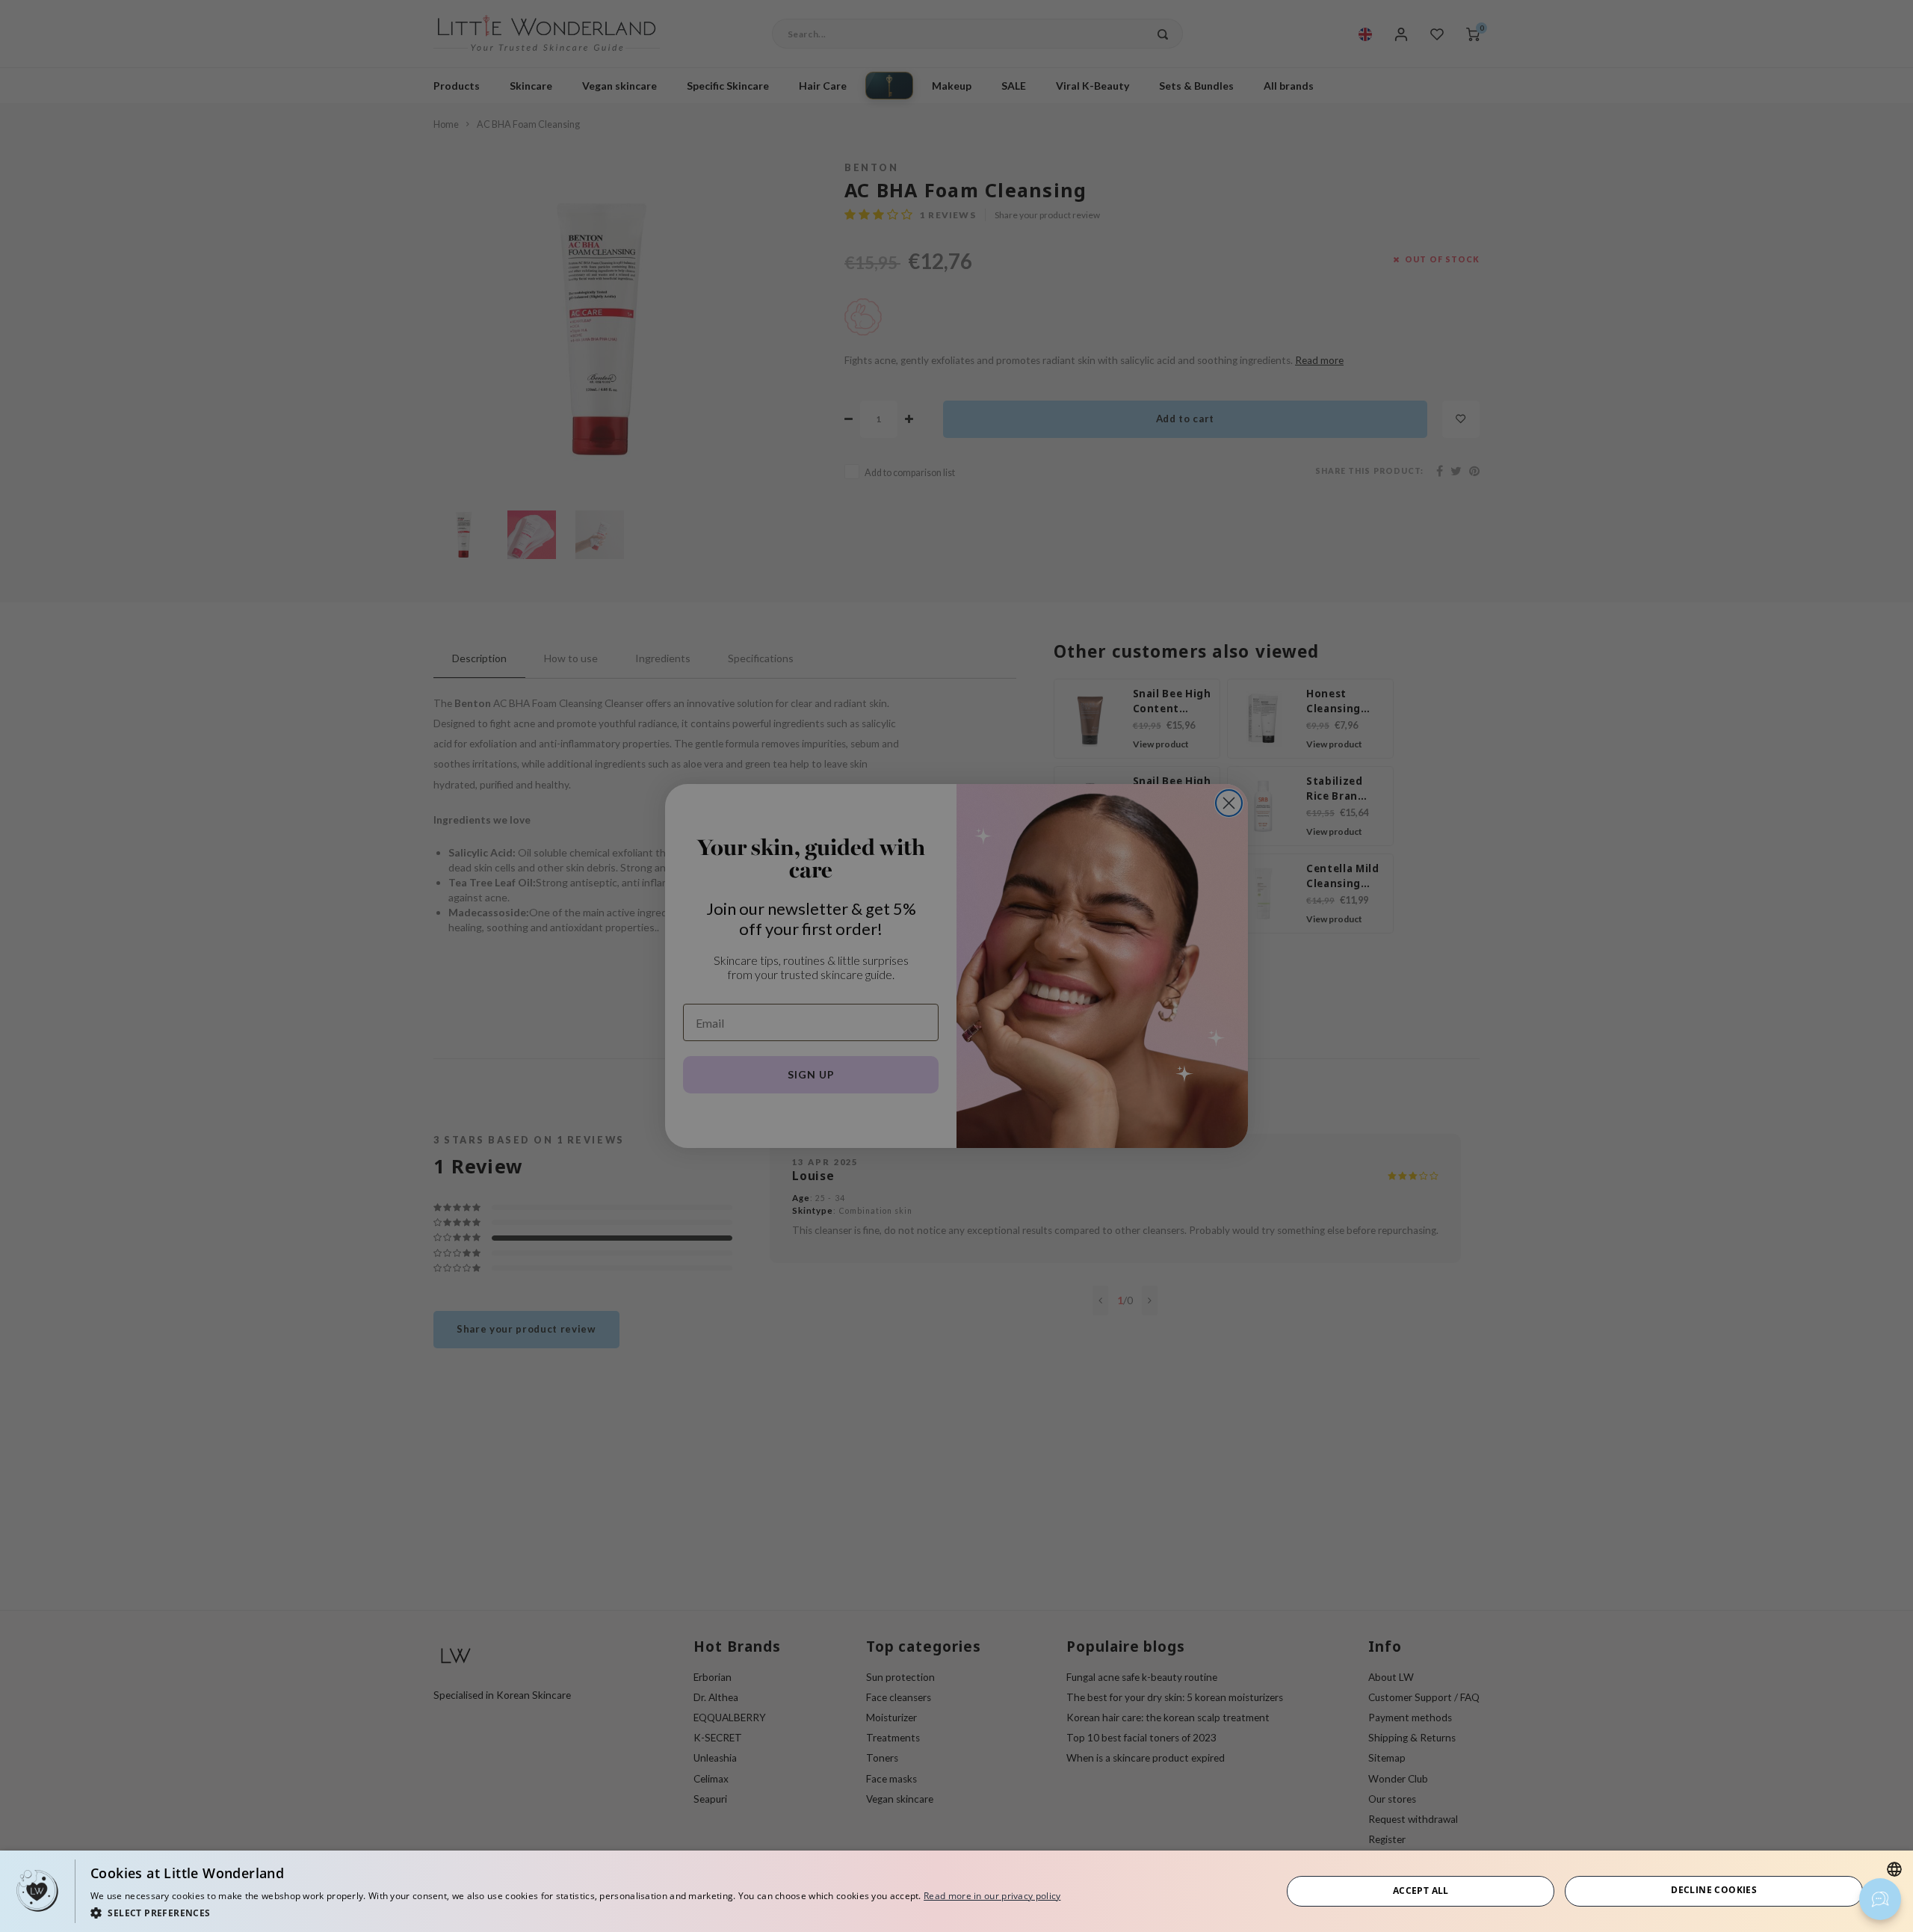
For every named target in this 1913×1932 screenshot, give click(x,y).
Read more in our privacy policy (992, 1896)
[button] (575, 1912)
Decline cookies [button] (1714, 1890)
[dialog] (956, 1891)
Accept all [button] (1421, 1891)
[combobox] (1894, 1869)
